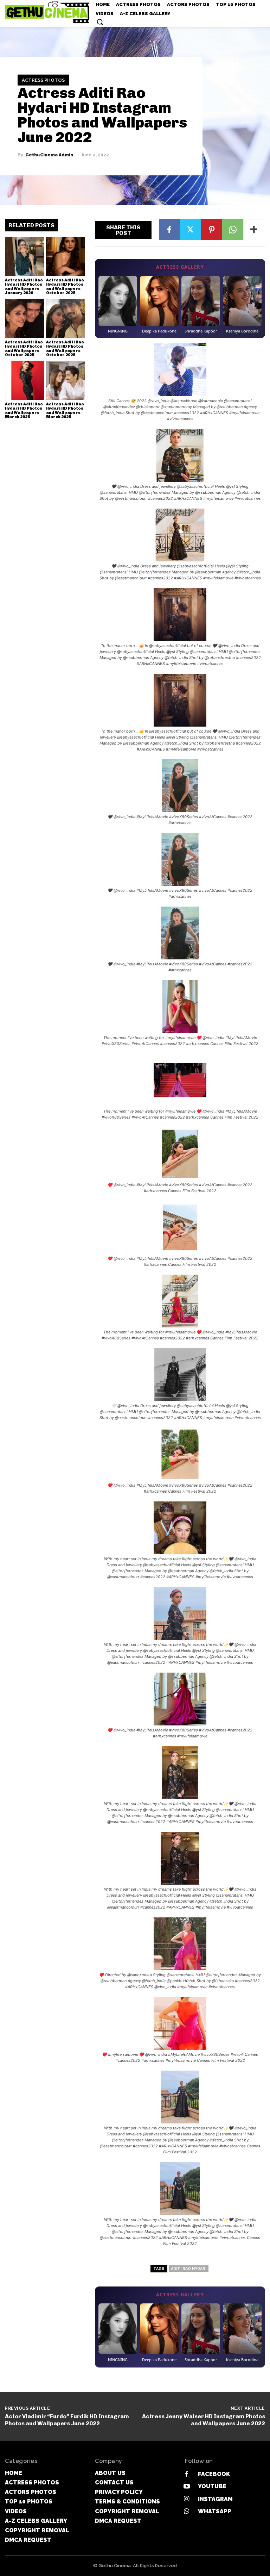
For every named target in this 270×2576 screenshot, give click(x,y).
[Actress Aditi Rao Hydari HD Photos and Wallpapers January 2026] (25, 256)
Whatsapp (215, 2511)
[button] (100, 22)
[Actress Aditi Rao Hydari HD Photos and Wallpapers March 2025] (25, 380)
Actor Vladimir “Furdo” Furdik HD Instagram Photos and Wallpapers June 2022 (67, 2420)
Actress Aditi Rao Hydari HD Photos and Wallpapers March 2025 (24, 410)
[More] (254, 230)
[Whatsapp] (187, 2511)
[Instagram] (187, 2499)
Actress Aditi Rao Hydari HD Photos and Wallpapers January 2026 (24, 287)
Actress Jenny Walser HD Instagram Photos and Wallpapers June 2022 (204, 2420)
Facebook (214, 2474)
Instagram (215, 2499)
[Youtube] (187, 2487)
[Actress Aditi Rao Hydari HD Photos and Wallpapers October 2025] (66, 256)
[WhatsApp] (233, 230)
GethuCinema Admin (49, 155)
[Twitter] (191, 230)
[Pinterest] (212, 230)
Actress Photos (43, 80)
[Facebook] (169, 230)
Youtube (212, 2486)
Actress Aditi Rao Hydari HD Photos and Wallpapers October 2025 (65, 287)
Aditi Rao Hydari (189, 2269)
